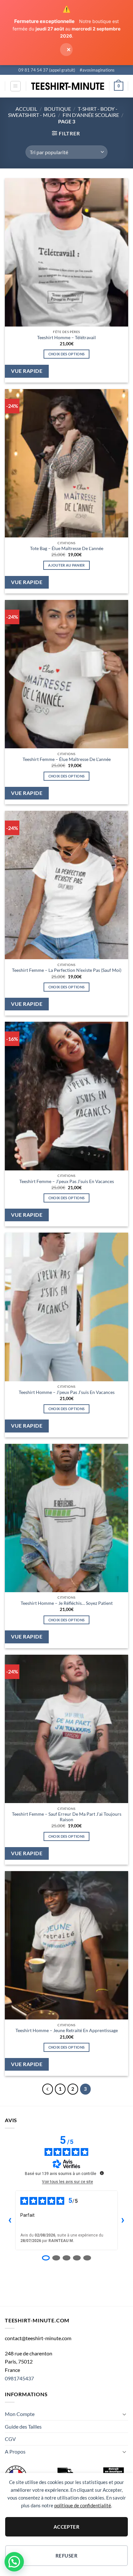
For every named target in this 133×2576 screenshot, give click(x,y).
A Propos (15, 2451)
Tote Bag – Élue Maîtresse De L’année (67, 548)
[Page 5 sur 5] (87, 2258)
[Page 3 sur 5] (66, 2258)
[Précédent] (48, 2089)
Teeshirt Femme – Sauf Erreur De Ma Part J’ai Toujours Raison (67, 1817)
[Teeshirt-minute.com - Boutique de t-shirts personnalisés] (68, 86)
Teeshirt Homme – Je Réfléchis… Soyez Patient (67, 1603)
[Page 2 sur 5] (56, 2258)
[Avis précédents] (10, 2220)
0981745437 (19, 2378)
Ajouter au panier (66, 565)
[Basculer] (124, 2414)
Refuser (66, 2556)
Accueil (26, 109)
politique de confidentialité (83, 2505)
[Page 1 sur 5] (46, 2258)
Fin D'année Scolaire (91, 115)
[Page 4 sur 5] (77, 2258)
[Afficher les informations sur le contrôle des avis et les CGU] (102, 2173)
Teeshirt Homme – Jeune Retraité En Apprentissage (67, 2030)
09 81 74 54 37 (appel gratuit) (47, 70)
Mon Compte (20, 2414)
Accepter (67, 2527)
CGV (10, 2439)
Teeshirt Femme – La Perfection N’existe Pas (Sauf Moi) (67, 970)
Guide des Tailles (23, 2426)
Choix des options (67, 354)
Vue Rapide (27, 371)
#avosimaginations (97, 70)
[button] (15, 86)
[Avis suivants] (123, 2220)
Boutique (58, 109)
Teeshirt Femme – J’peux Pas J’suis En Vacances (67, 1181)
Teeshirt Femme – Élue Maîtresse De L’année (67, 759)
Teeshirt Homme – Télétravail (66, 338)
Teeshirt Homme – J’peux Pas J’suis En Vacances (67, 1392)
